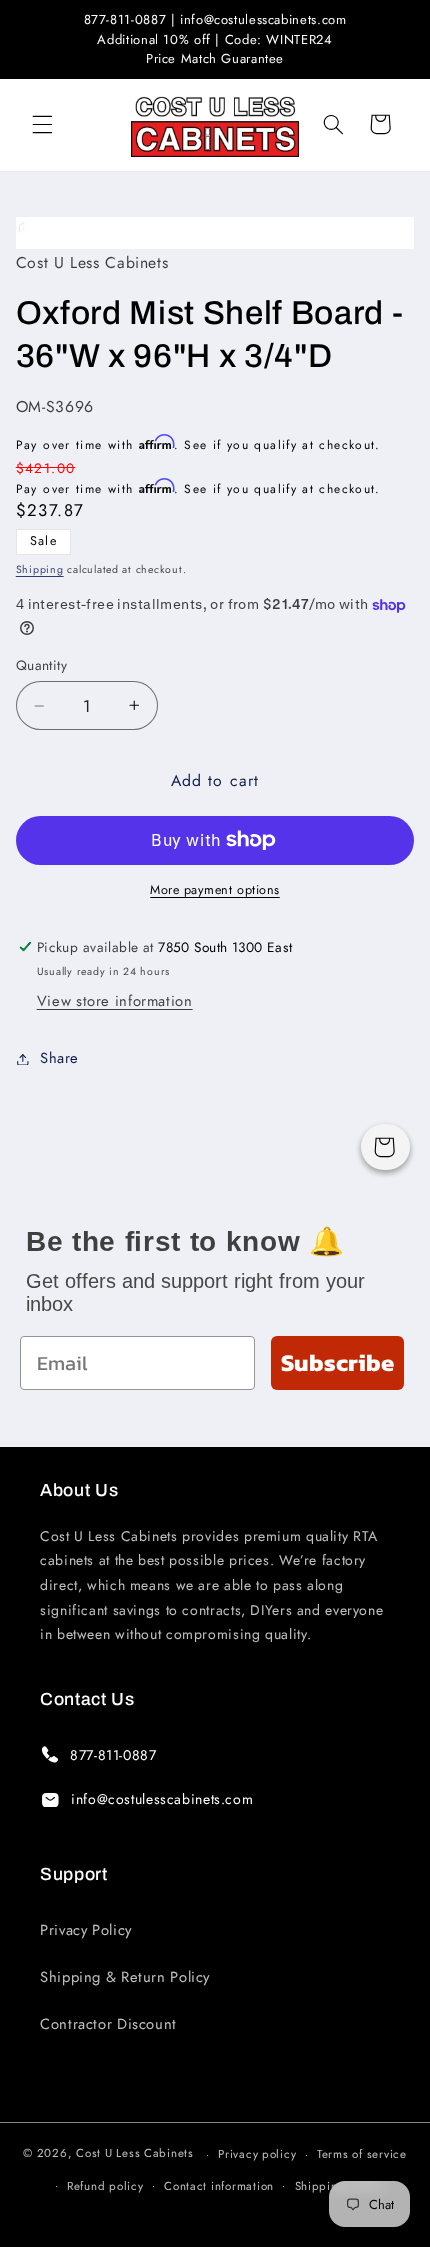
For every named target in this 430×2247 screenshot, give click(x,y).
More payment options (215, 890)
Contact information (219, 2186)
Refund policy (105, 2186)
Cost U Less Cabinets (135, 2154)
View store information (115, 1001)
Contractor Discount (108, 2024)
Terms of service (362, 2154)
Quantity (41, 665)
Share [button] (59, 1058)
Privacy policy (257, 2154)
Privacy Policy (86, 1930)
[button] (42, 124)
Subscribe (337, 1362)
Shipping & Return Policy (125, 1977)
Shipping (40, 569)
